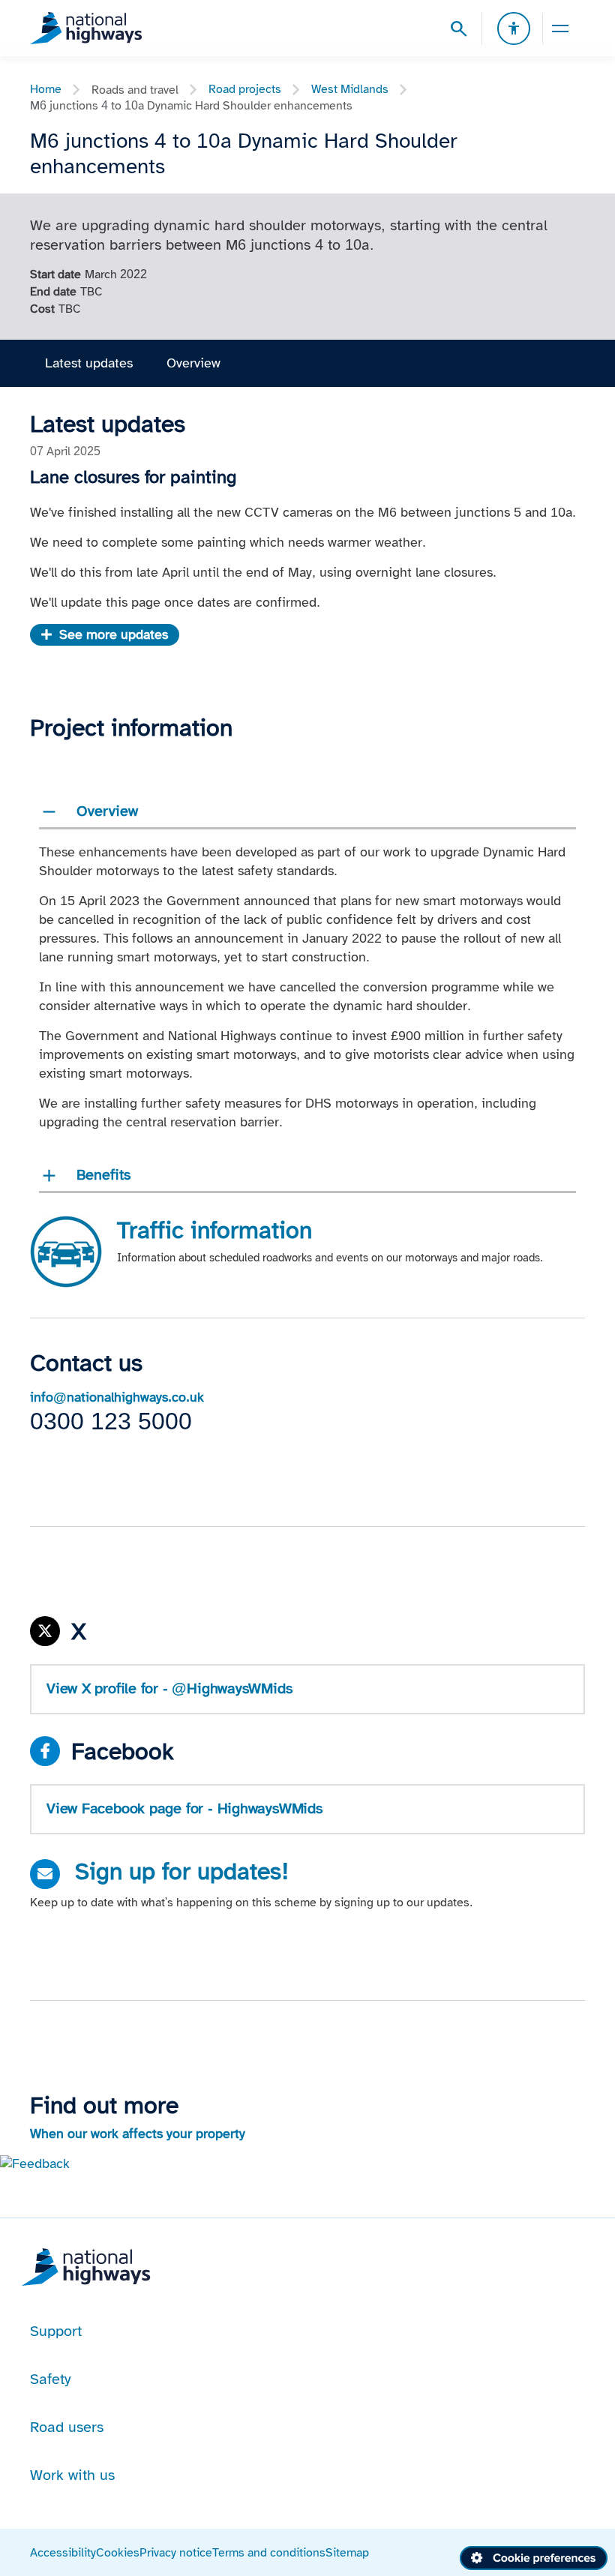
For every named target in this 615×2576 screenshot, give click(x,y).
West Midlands (350, 89)
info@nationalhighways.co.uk (117, 1397)
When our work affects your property (138, 2134)
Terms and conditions (269, 2552)
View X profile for (169, 1688)
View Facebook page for (184, 1808)
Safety (51, 2379)
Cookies (118, 2552)
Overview (193, 363)
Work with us (72, 2475)
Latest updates (89, 363)
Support (56, 2331)
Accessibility (63, 2552)
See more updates (114, 634)
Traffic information (214, 1230)
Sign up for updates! (182, 1871)
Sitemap (347, 2552)
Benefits (103, 1174)
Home (46, 89)
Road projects (245, 89)
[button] (35, 2163)
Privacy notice (176, 2552)
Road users (67, 2427)
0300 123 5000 (111, 1421)
